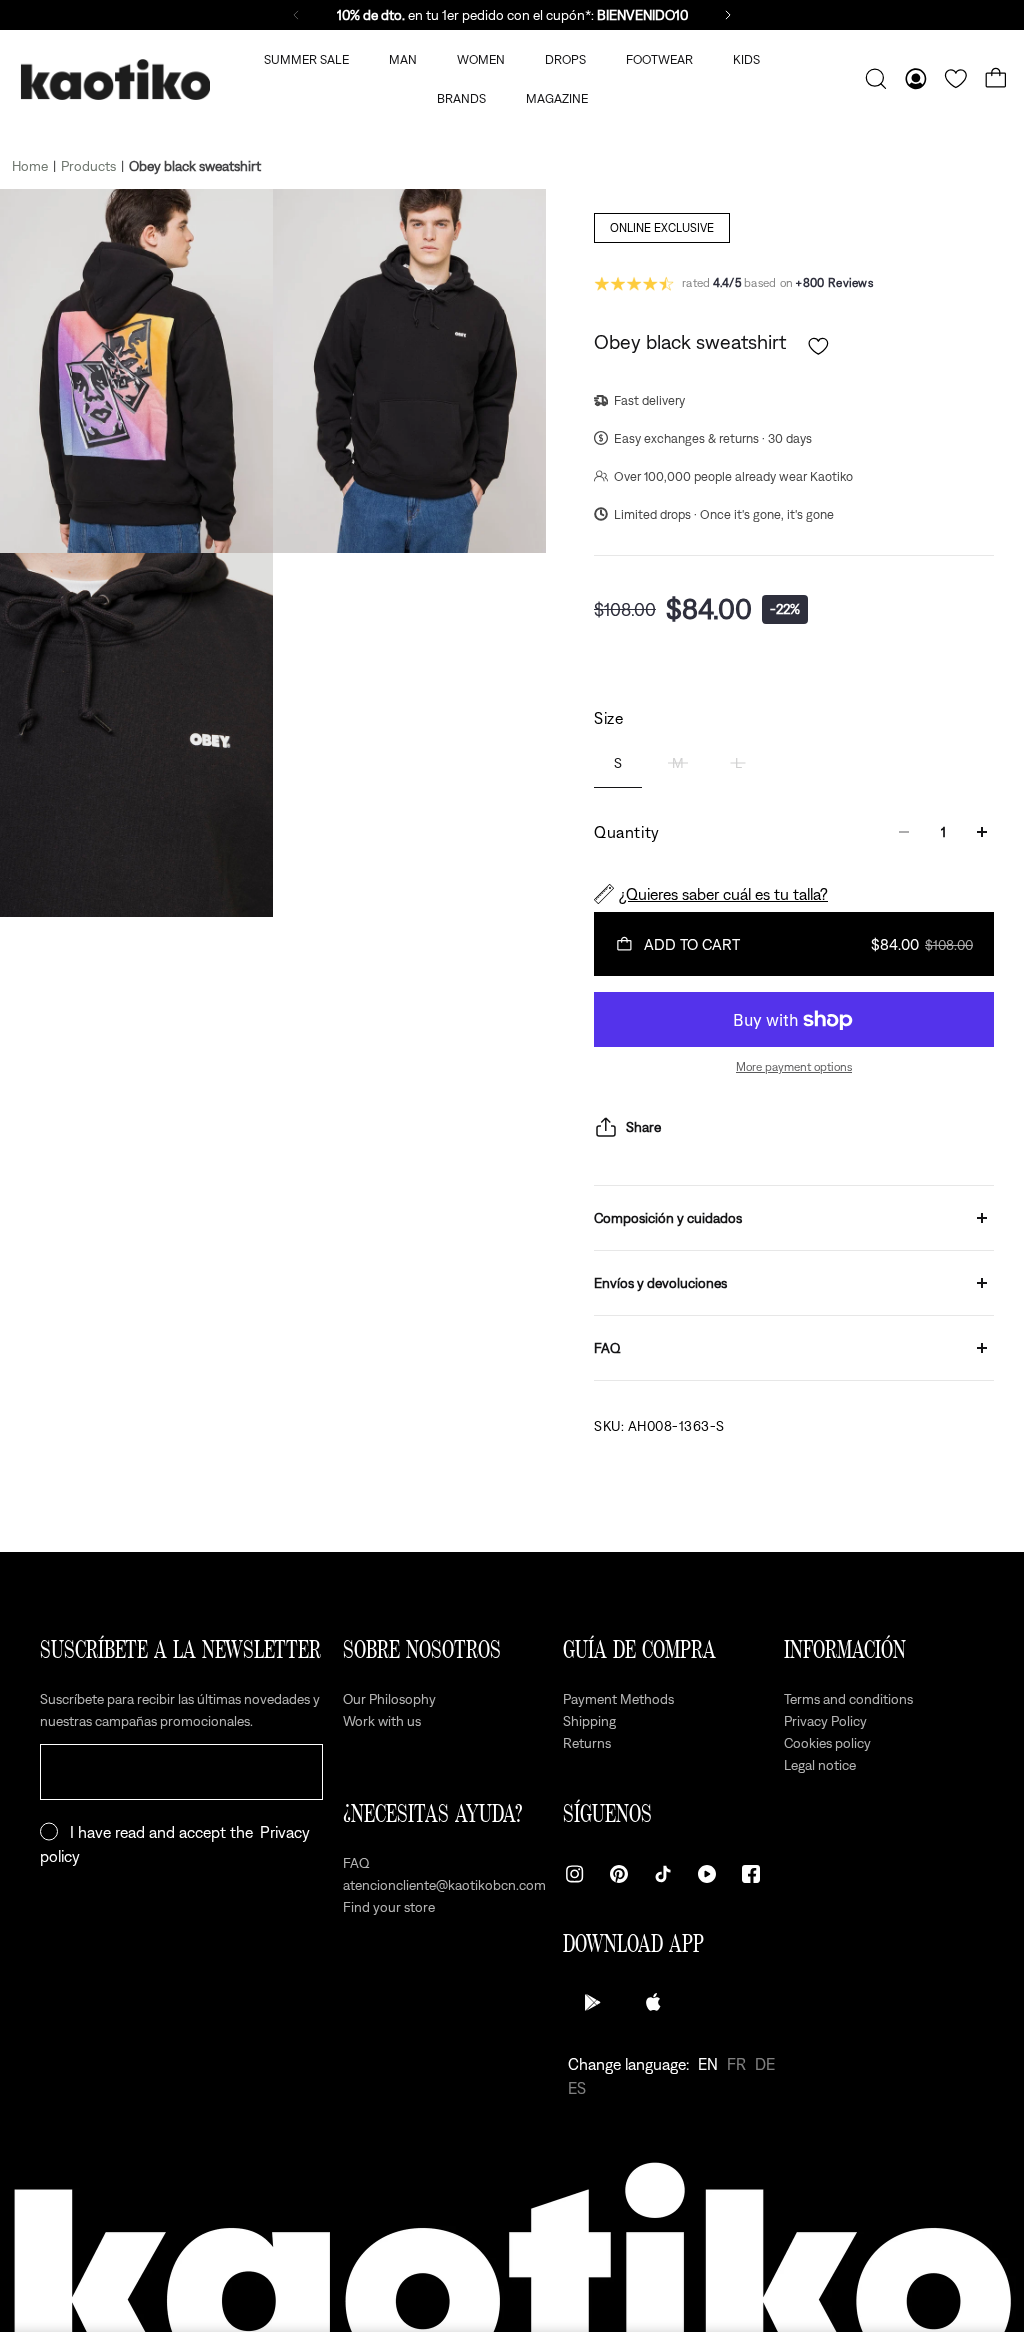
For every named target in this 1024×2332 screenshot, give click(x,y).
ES (577, 2088)
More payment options (794, 1067)
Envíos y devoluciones (660, 1283)
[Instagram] (575, 1874)
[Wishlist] (956, 79)
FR (736, 2064)
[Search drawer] (876, 79)
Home (30, 166)
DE (765, 2064)
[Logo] (115, 79)
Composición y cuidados (668, 1218)
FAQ (607, 1348)
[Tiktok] (663, 1874)
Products (88, 166)
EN (708, 2064)
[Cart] (996, 79)
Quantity (627, 832)
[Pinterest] (619, 1874)
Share (643, 1127)
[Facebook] (751, 1874)
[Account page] (916, 79)
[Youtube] (707, 1874)
